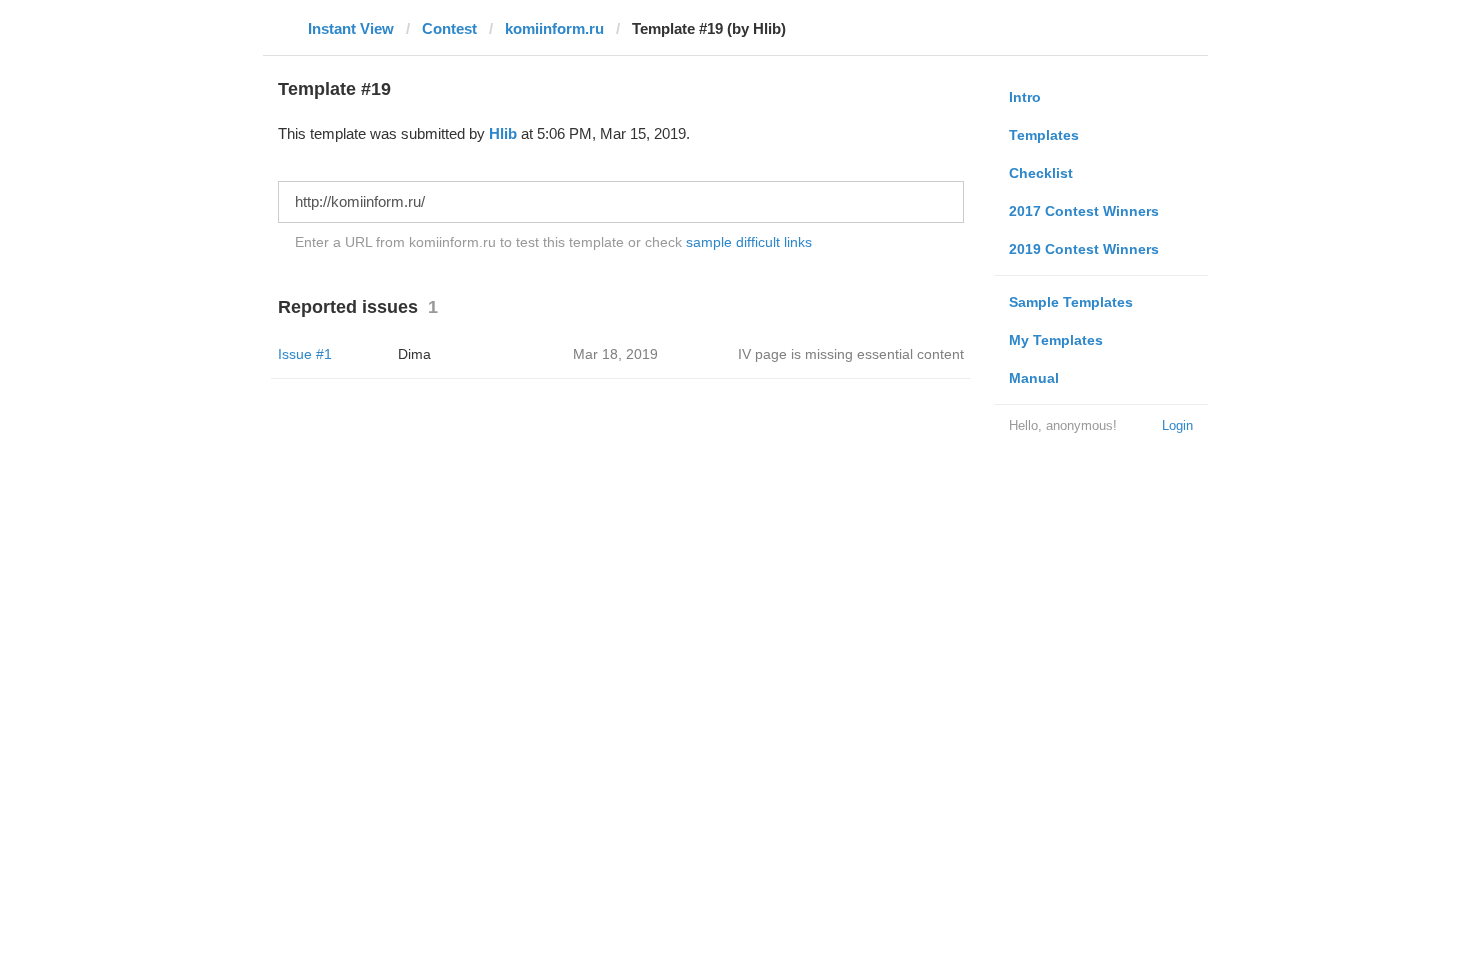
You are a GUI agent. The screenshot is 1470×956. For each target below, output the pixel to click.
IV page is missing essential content (851, 354)
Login (1177, 425)
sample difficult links (749, 242)
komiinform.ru (554, 28)
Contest (449, 28)
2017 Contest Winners (1084, 211)
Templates (1044, 135)
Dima (414, 354)
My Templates (1056, 340)
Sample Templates (1071, 302)
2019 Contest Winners (1084, 249)
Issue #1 (305, 354)
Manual (1034, 378)
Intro (1025, 97)
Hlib (503, 133)
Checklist (1041, 173)
